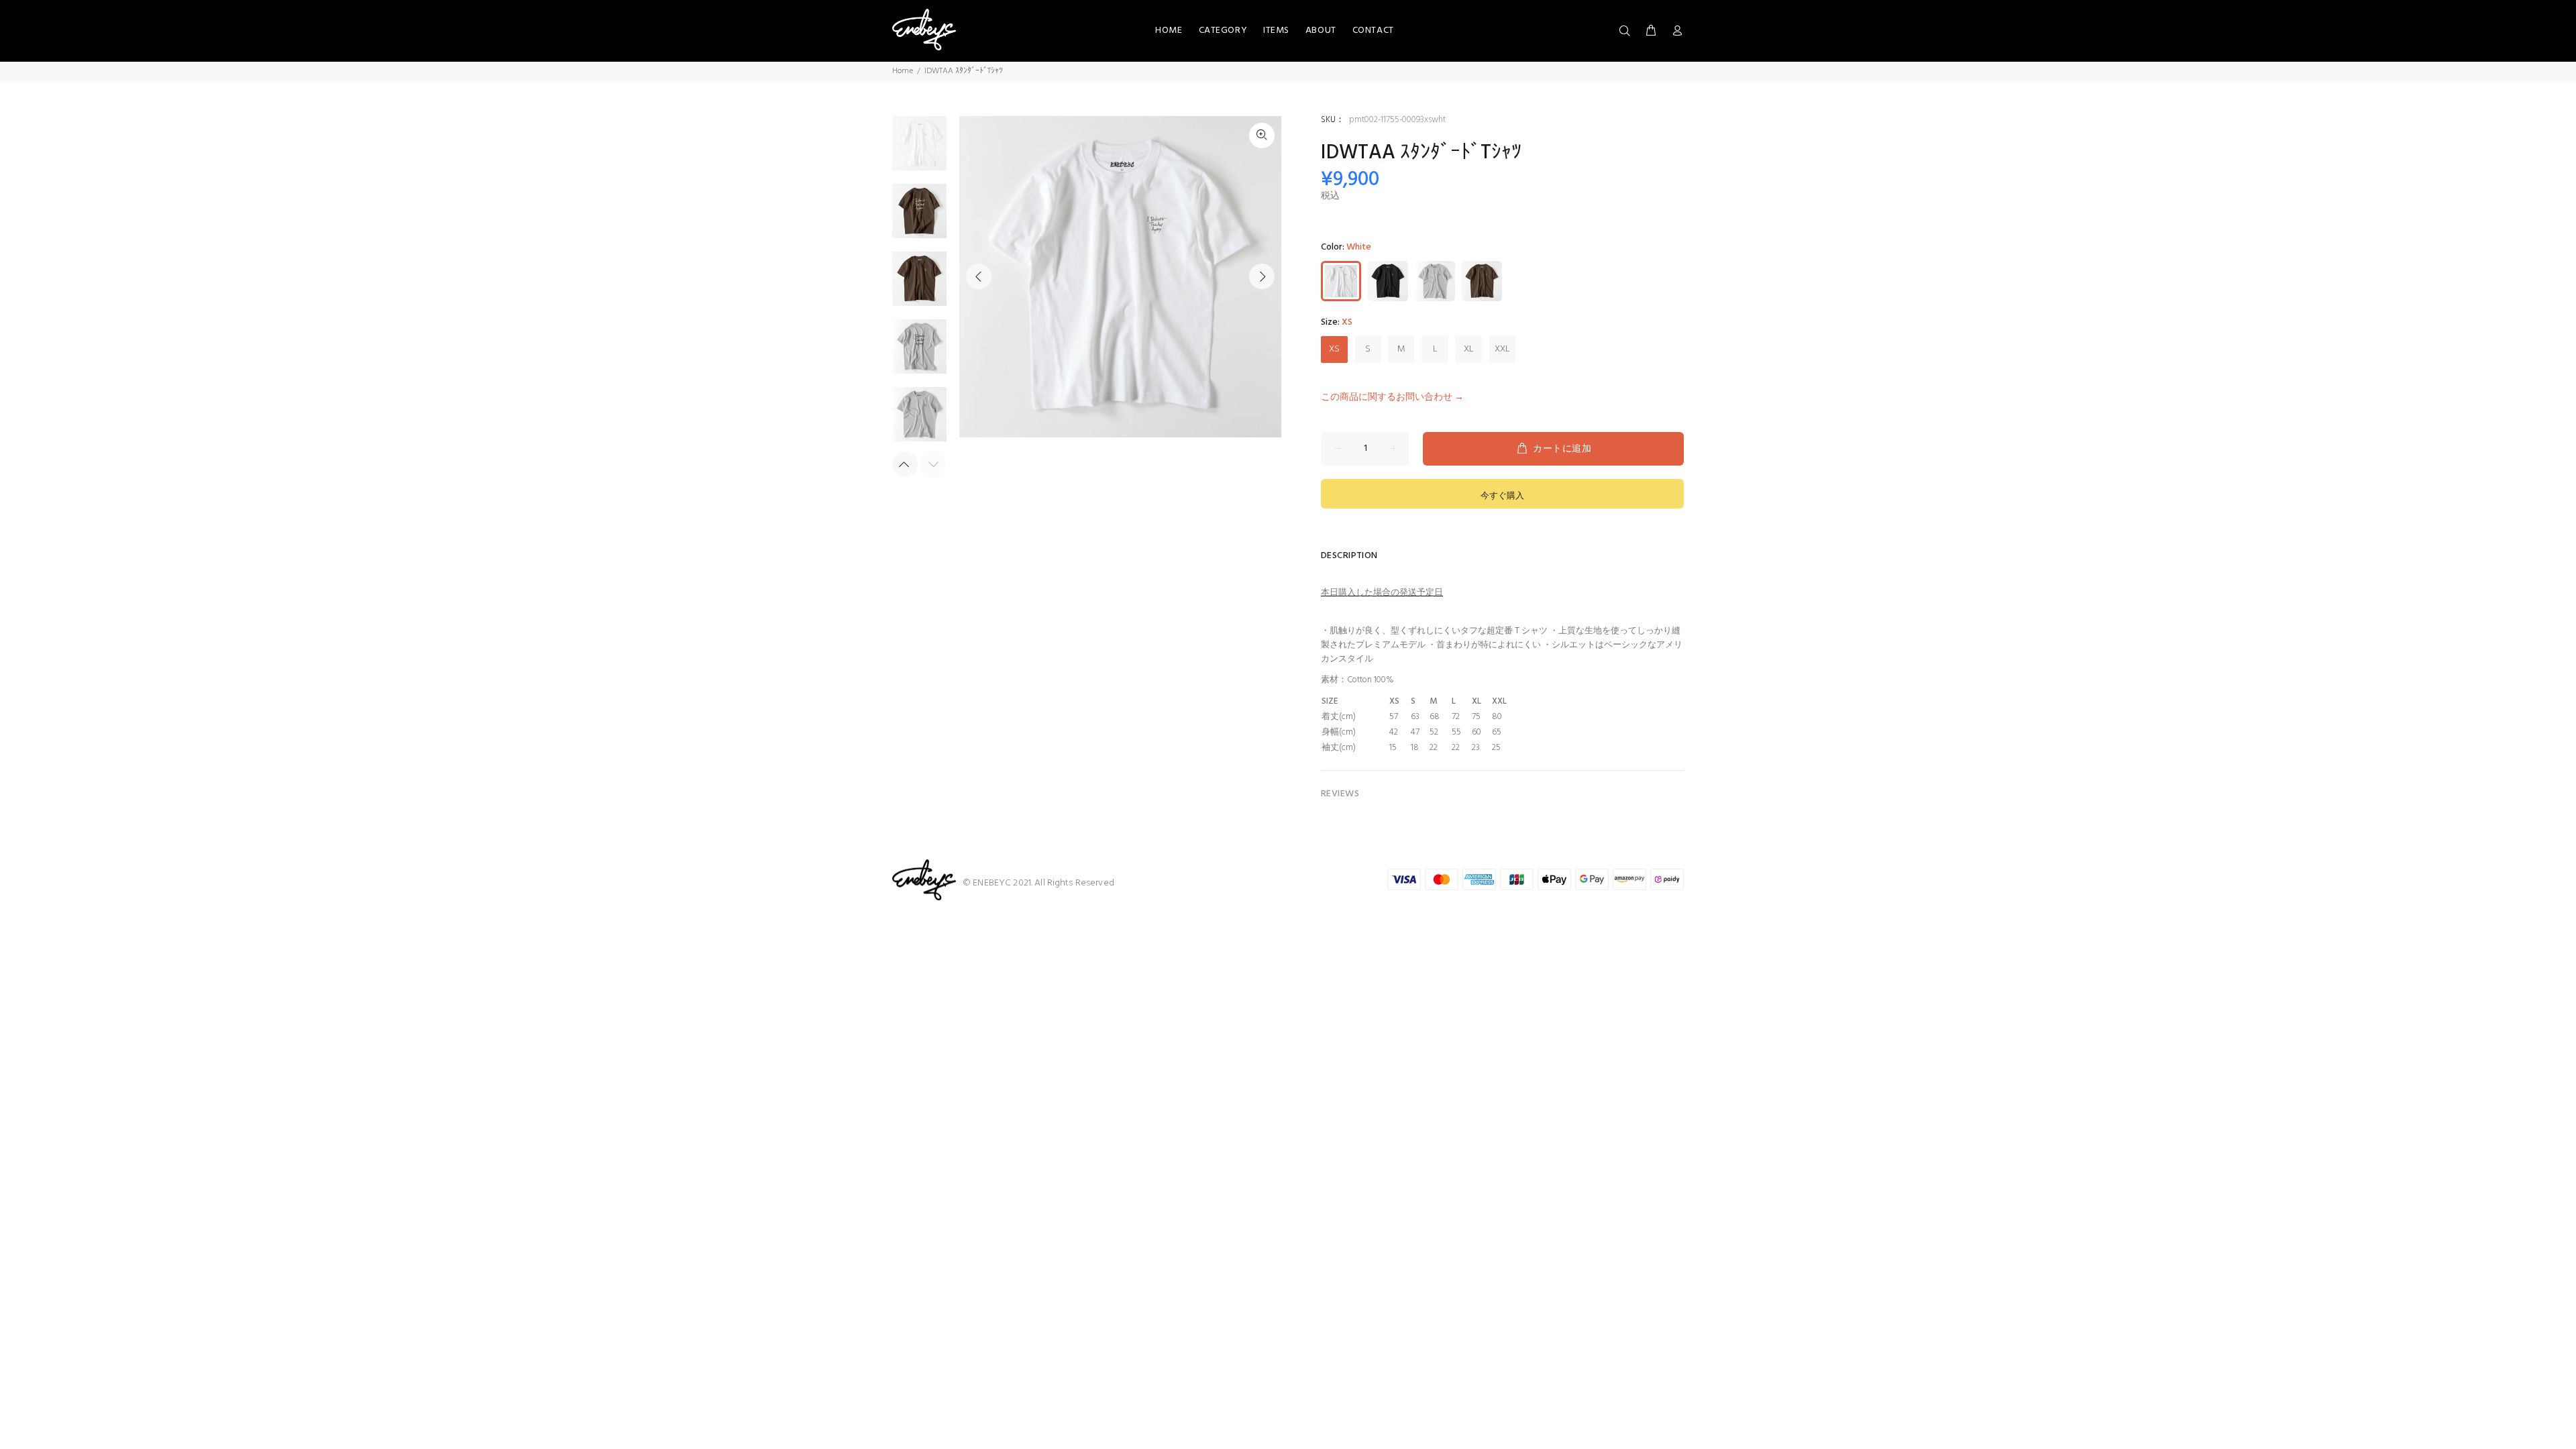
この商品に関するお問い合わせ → (1392, 397)
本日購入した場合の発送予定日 (1382, 593)
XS (1334, 349)
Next (1262, 276)
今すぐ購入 (1502, 496)
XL (1469, 349)
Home (903, 71)
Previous (979, 276)
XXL (1502, 349)
